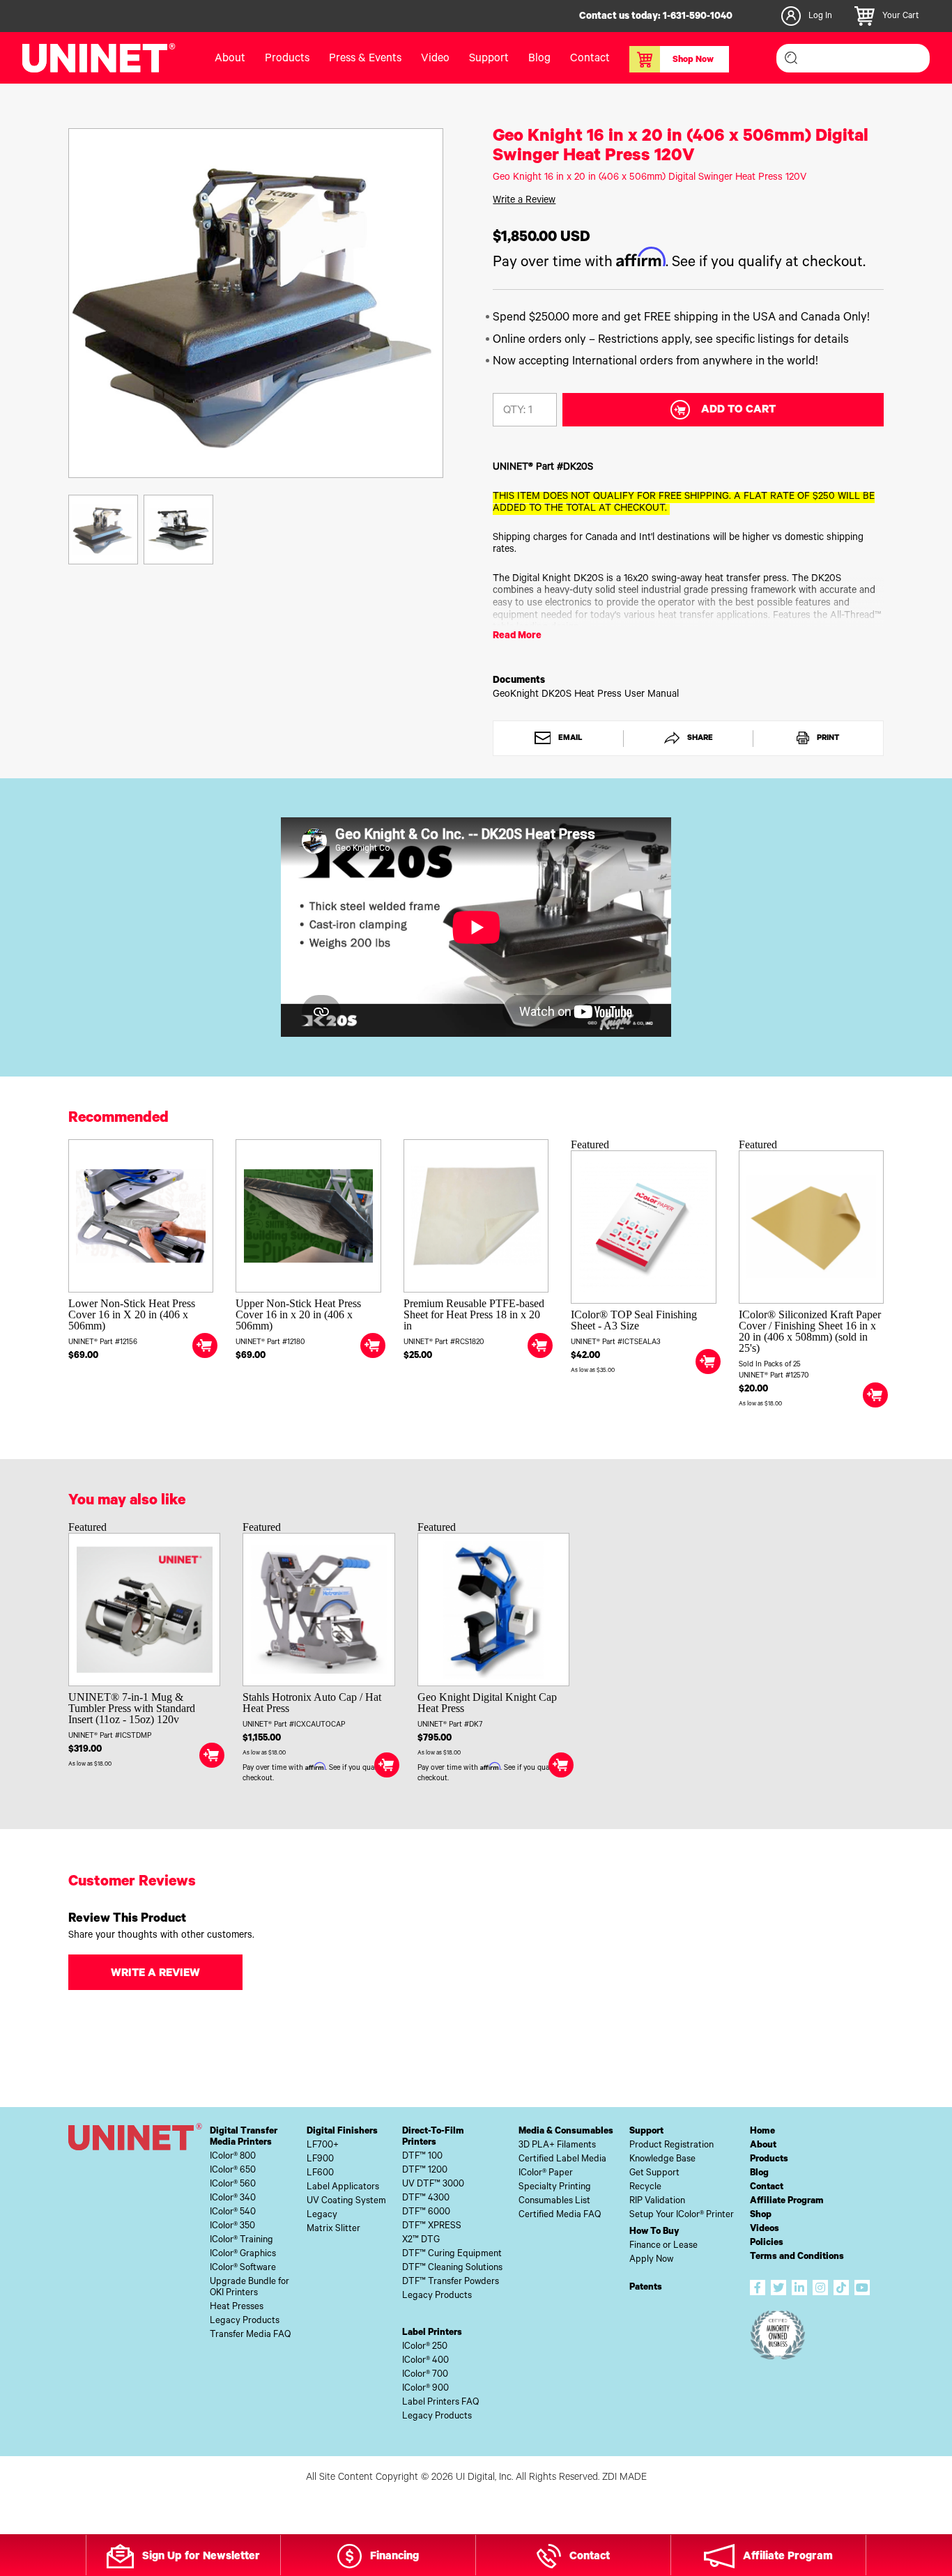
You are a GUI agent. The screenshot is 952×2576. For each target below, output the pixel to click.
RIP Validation (657, 2201)
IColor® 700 (425, 2375)
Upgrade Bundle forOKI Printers (249, 2288)
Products (769, 2160)
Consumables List (554, 2201)
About (230, 59)
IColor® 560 (233, 2185)
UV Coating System (346, 2201)
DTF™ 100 (422, 2157)
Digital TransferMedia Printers (244, 2137)
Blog (539, 59)
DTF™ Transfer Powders (451, 2282)
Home (762, 2132)
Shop (761, 2215)
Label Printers (432, 2333)
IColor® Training (241, 2240)
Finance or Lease (663, 2246)
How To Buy (654, 2232)
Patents (646, 2288)
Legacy (322, 2215)
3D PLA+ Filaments (557, 2146)
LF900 (320, 2160)
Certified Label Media (562, 2160)
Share (699, 739)
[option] (256, 303)
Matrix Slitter (333, 2229)
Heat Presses (237, 2307)
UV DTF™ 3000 (433, 2185)
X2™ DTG (421, 2240)
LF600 (320, 2174)
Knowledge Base (662, 2160)
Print (827, 739)
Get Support (654, 2174)
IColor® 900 (425, 2389)
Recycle (645, 2188)
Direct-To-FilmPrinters (433, 2137)
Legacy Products (245, 2321)
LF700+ (323, 2146)
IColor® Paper (546, 2174)
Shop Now (693, 61)
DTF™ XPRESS (432, 2227)
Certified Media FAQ (560, 2215)
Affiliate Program (787, 2201)
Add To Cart (738, 410)
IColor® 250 (425, 2347)
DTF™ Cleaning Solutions (452, 2268)
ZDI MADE (624, 2478)
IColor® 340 (233, 2199)
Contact (590, 59)
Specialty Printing (555, 2188)
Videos (765, 2229)
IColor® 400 (425, 2361)
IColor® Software (243, 2268)
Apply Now (651, 2260)
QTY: (514, 411)
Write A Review (155, 1974)
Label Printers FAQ (440, 2403)
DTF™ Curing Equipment (452, 2254)
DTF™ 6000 (426, 2213)
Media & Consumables (566, 2132)
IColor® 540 (233, 2213)
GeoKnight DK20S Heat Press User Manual (586, 695)
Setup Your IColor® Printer (682, 2215)
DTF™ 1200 (425, 2171)
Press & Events (365, 59)
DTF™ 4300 (426, 2199)
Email (569, 739)
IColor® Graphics (243, 2254)
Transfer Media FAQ (250, 2335)
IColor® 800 (233, 2157)
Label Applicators (343, 2188)
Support (489, 59)
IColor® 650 (233, 2171)
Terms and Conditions (797, 2257)
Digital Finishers (342, 2132)
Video (435, 59)
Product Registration (671, 2146)
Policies (767, 2243)
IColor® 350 (232, 2227)
